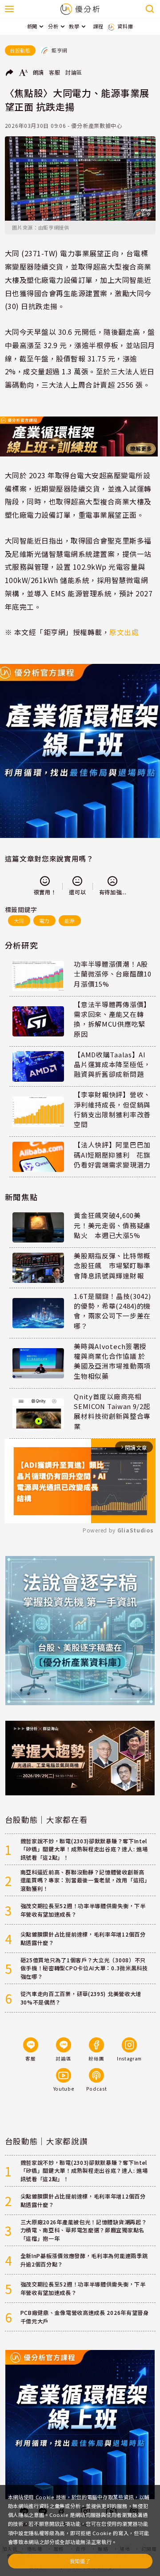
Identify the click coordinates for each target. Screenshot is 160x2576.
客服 (54, 72)
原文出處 (124, 632)
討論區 (74, 72)
